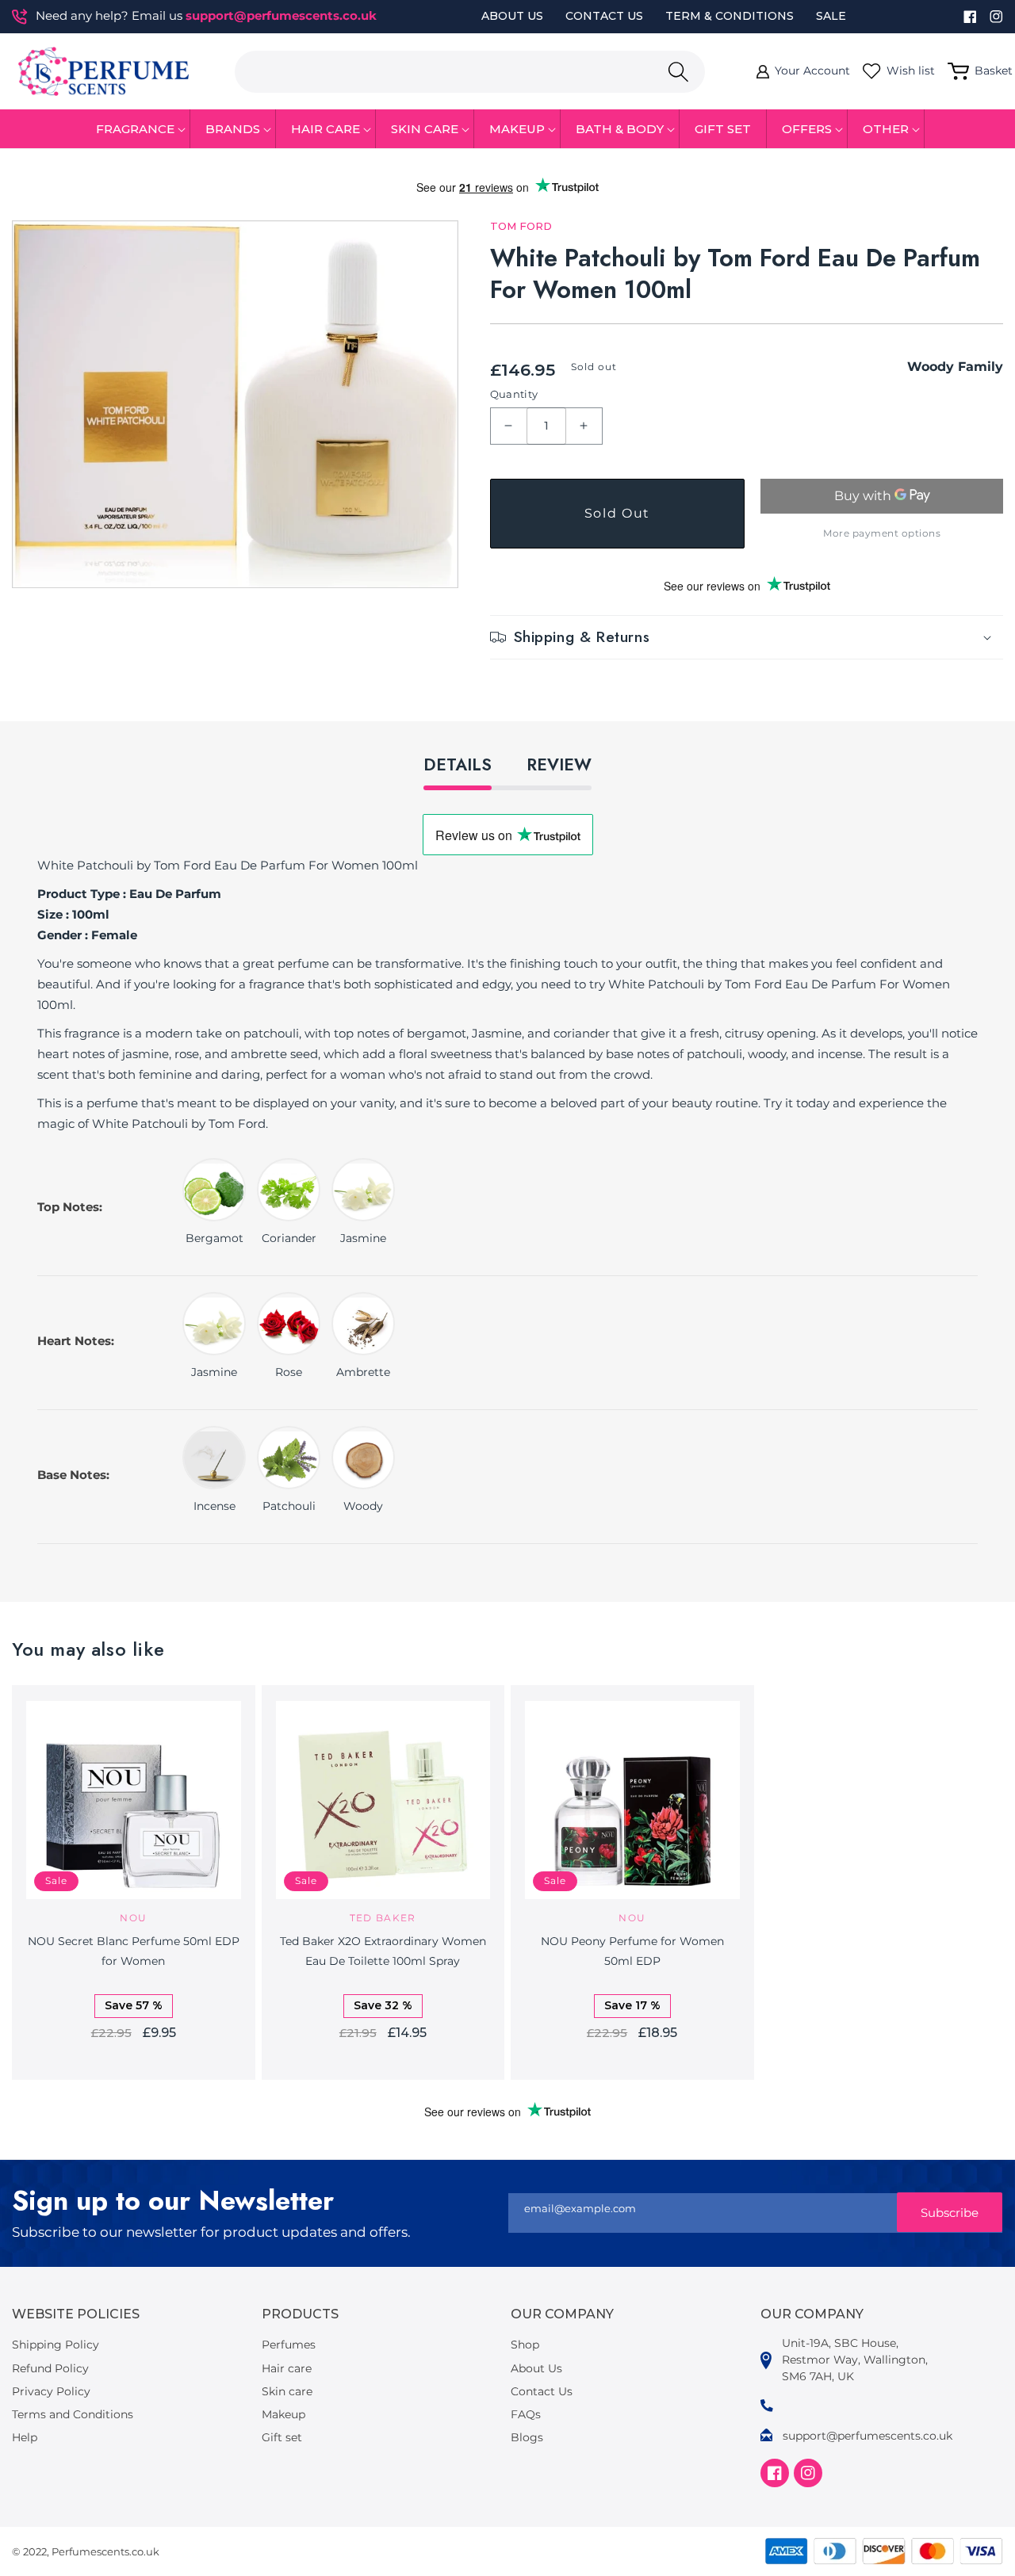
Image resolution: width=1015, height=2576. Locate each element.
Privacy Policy (51, 2391)
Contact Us (604, 16)
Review (559, 765)
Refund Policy (50, 2368)
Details (458, 765)
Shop (525, 2345)
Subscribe (950, 2213)
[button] (136, 129)
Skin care (287, 2391)
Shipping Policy (56, 2345)
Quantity (514, 394)
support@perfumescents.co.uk (281, 15)
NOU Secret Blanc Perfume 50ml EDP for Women (134, 1951)
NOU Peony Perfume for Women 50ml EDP (632, 1951)
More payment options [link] (882, 533)
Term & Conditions (730, 16)
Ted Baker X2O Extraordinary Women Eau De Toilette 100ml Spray (383, 1951)
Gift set (282, 2437)
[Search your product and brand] (678, 72)
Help (25, 2437)
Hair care (287, 2368)
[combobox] (470, 72)
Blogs (527, 2437)
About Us (512, 16)
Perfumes (289, 2345)
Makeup (283, 2414)
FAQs (526, 2414)
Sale (831, 16)
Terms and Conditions (73, 2414)
